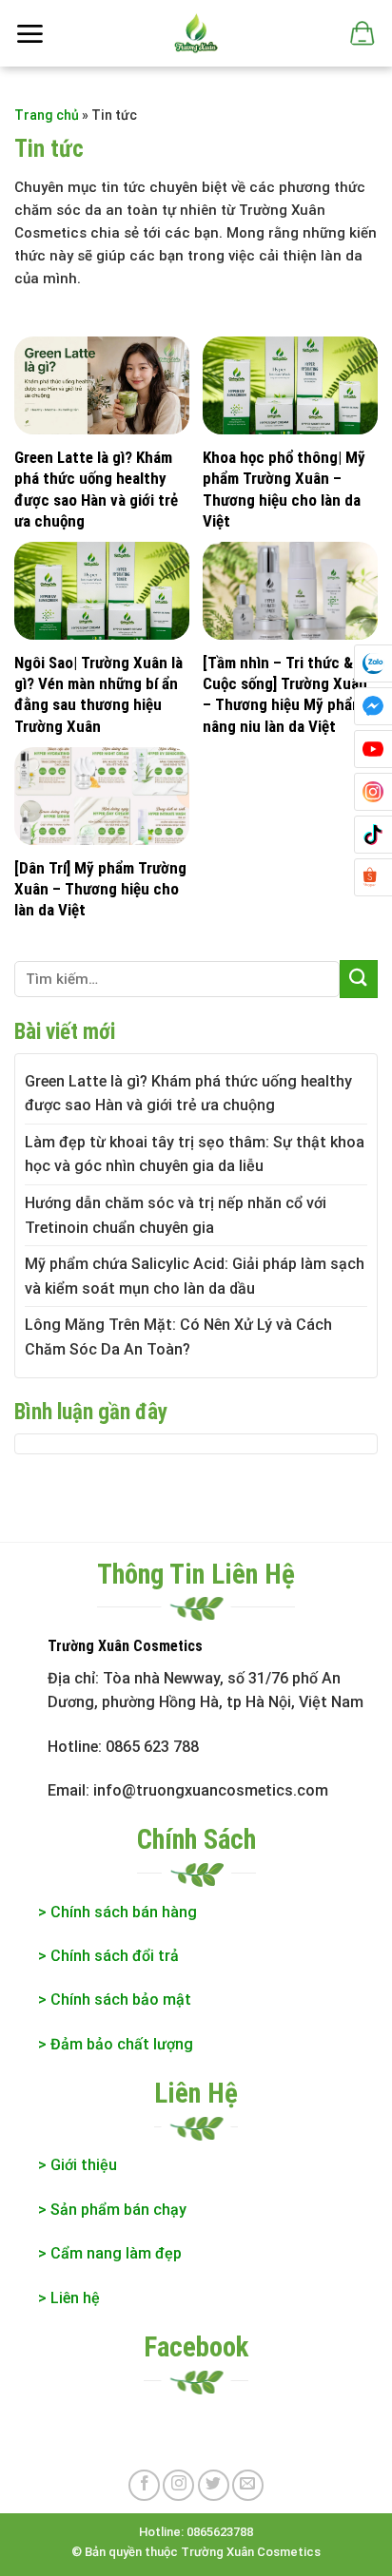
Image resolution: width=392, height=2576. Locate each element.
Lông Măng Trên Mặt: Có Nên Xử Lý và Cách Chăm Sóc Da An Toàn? (178, 1337)
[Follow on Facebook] (144, 2485)
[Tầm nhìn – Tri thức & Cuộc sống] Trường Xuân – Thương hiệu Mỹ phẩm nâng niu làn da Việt (285, 694)
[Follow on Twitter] (214, 2485)
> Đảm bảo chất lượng (118, 2044)
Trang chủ (47, 115)
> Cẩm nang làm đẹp (110, 2253)
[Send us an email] (248, 2485)
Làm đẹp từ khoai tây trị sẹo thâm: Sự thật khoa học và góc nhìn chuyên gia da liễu (195, 1154)
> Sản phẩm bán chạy (112, 2210)
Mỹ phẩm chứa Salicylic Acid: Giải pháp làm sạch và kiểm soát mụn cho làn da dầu (195, 1276)
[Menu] (29, 34)
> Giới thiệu (78, 2165)
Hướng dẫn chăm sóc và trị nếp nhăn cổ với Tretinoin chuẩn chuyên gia (176, 1215)
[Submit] (359, 979)
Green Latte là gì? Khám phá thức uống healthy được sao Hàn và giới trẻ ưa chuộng (96, 489)
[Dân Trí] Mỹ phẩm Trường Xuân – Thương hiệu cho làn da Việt (100, 889)
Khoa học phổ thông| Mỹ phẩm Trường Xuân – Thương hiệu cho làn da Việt (284, 489)
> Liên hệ (69, 2298)
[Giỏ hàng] (361, 33)
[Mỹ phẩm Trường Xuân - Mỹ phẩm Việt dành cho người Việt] (195, 33)
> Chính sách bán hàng (118, 1912)
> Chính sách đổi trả (108, 1956)
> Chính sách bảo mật (115, 1999)
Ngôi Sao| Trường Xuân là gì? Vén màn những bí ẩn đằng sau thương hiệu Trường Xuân (98, 694)
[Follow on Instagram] (178, 2485)
